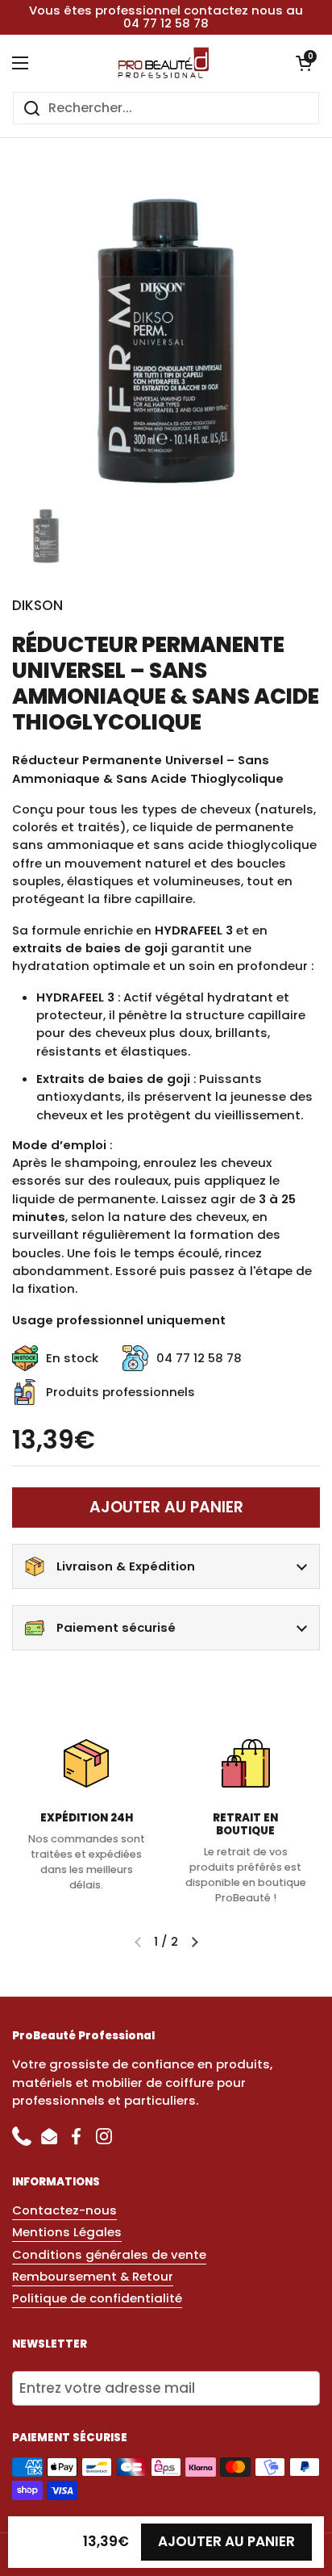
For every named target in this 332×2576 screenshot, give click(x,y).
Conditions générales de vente (109, 2254)
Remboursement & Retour (93, 2276)
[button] (304, 63)
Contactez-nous (64, 2210)
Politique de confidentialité (97, 2298)
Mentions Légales (67, 2232)
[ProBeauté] (162, 63)
